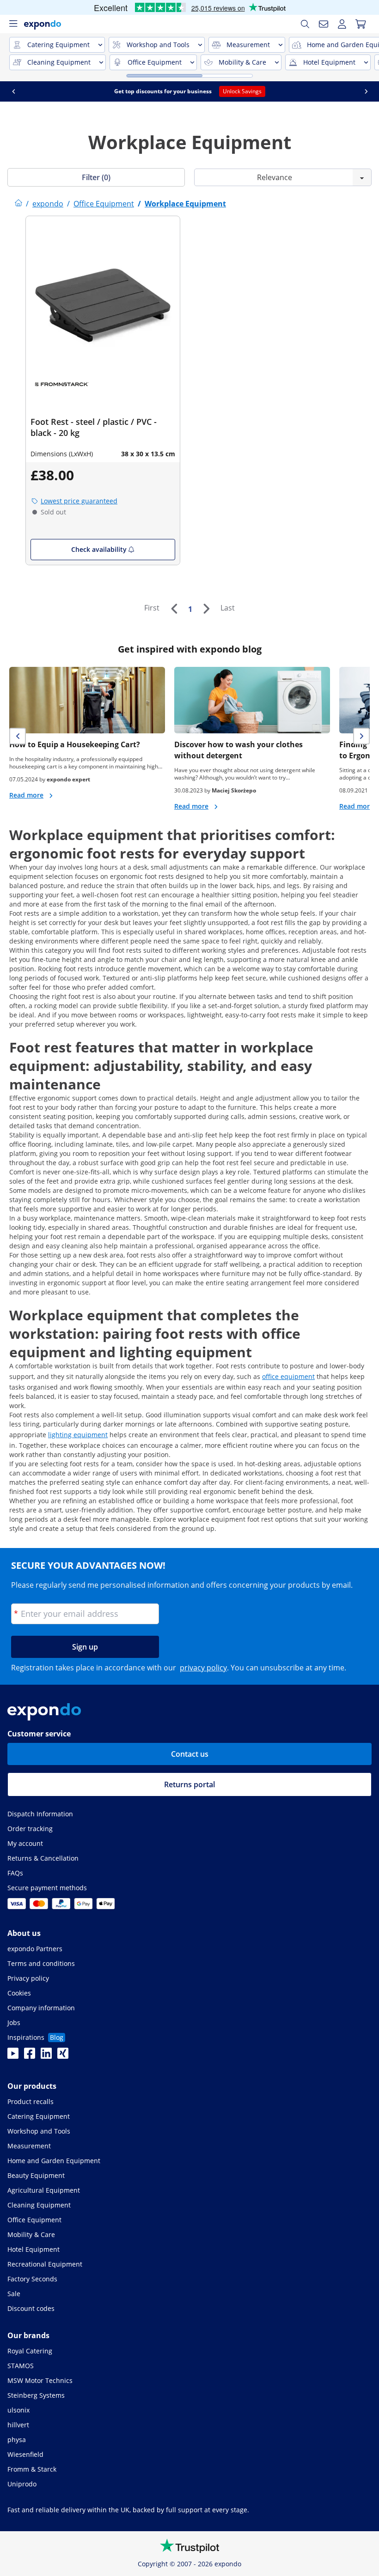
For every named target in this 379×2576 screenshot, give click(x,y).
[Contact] (324, 24)
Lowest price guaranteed (79, 501)
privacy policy (203, 1668)
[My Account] (342, 24)
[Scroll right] (366, 91)
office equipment (288, 1376)
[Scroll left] (13, 91)
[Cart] (361, 24)
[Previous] (174, 609)
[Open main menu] (13, 24)
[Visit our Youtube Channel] (13, 2056)
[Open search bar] (305, 24)
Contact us (190, 1754)
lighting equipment (78, 1435)
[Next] (206, 609)
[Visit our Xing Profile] (63, 2056)
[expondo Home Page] (18, 204)
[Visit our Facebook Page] (30, 2056)
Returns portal (189, 1784)
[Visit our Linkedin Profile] (46, 2056)
